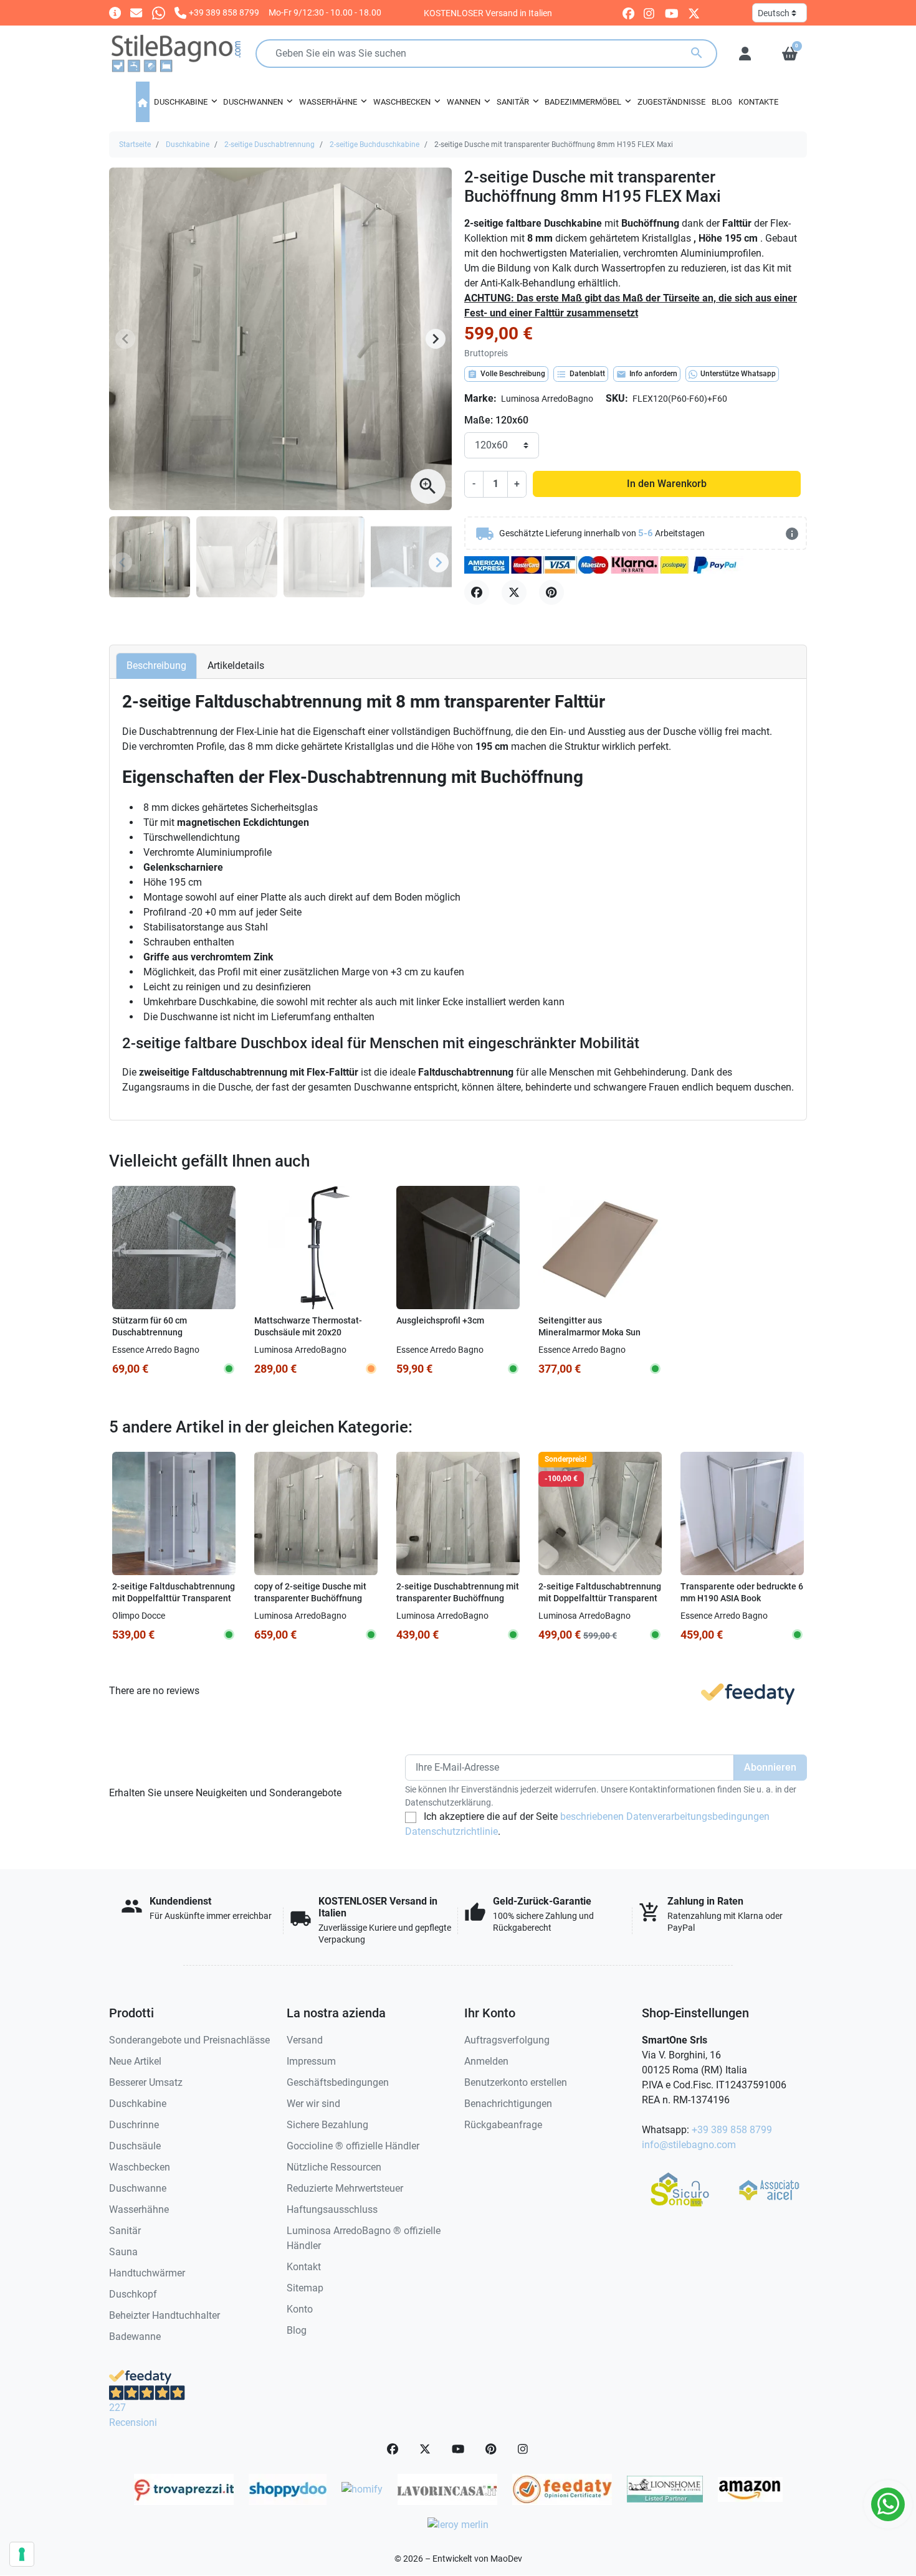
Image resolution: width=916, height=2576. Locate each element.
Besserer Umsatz (146, 2082)
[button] (790, 54)
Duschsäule (135, 2146)
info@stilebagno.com (689, 2145)
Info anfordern (647, 374)
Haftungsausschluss (332, 2209)
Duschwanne (138, 2188)
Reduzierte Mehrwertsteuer (345, 2188)
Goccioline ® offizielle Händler (353, 2146)
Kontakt (304, 2267)
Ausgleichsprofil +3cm (440, 1321)
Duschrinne (134, 2125)
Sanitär (125, 2231)
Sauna (123, 2252)
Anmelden (486, 2061)
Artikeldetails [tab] (236, 665)
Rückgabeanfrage (503, 2125)
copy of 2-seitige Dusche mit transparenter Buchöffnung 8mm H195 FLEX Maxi (310, 1598)
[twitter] (694, 13)
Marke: (480, 398)
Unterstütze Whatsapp (738, 374)
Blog (297, 2330)
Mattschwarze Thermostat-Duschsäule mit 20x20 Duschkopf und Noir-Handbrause (308, 1338)
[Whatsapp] (159, 12)
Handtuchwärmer (147, 2273)
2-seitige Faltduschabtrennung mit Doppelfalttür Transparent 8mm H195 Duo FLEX (600, 1598)
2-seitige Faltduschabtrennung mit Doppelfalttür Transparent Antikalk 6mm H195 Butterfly (174, 1598)
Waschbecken (140, 2167)
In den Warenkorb (667, 484)
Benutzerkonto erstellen (516, 2082)
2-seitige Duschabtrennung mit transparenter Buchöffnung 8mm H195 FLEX (458, 1598)
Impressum (311, 2061)
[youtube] (672, 13)
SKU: (617, 398)
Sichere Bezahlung (327, 2125)
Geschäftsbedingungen (338, 2082)
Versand (305, 2040)
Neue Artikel (135, 2061)
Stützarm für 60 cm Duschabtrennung (150, 1327)
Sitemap (305, 2288)
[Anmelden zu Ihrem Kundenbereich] (745, 54)
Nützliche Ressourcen (334, 2167)
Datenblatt (581, 374)
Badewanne (135, 2337)
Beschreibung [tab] (156, 665)
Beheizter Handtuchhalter (165, 2315)
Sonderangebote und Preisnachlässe (189, 2040)
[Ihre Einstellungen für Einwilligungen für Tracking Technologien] (22, 2554)
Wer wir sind (313, 2104)
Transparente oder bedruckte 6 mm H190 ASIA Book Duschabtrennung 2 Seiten (742, 1598)
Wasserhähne (139, 2209)
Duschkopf (133, 2294)
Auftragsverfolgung (507, 2040)
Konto (300, 2309)
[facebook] (628, 13)
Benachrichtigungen (508, 2104)
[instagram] (650, 13)
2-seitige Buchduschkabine (375, 144)
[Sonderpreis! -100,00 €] (600, 1513)
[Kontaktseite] (115, 12)
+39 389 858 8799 (732, 2130)
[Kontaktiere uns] (136, 12)
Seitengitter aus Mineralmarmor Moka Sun (589, 1327)
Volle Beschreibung (506, 374)
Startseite (135, 144)
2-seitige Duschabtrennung (270, 144)
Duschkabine (188, 144)
